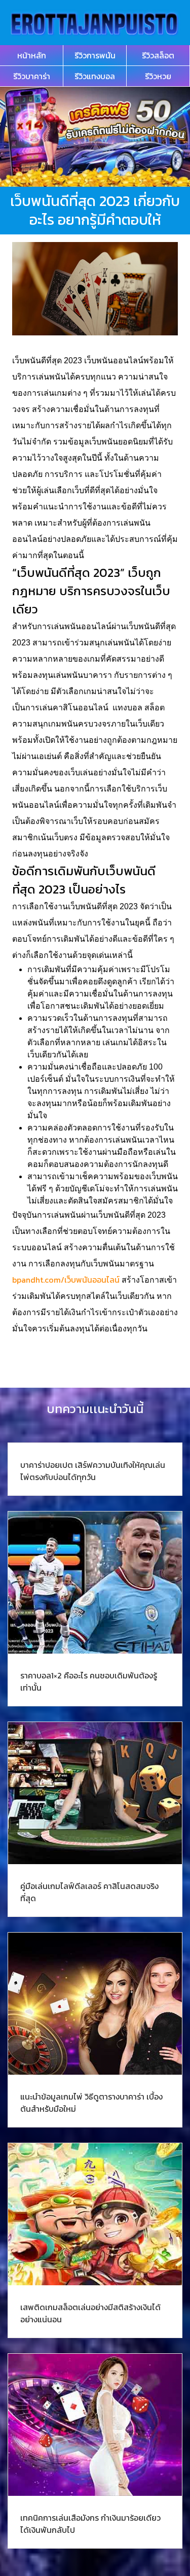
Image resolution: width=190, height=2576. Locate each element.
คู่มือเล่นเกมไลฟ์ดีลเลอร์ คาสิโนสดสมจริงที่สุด (89, 1892)
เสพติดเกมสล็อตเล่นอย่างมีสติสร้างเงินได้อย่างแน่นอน (90, 2313)
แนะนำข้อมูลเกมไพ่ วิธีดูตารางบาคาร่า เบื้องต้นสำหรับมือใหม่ (91, 2103)
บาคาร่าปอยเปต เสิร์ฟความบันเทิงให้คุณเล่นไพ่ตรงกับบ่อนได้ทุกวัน (93, 1471)
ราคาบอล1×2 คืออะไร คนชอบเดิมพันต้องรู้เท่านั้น (89, 1681)
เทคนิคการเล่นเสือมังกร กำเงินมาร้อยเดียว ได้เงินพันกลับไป (90, 2524)
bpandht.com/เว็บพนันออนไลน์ (66, 1280)
